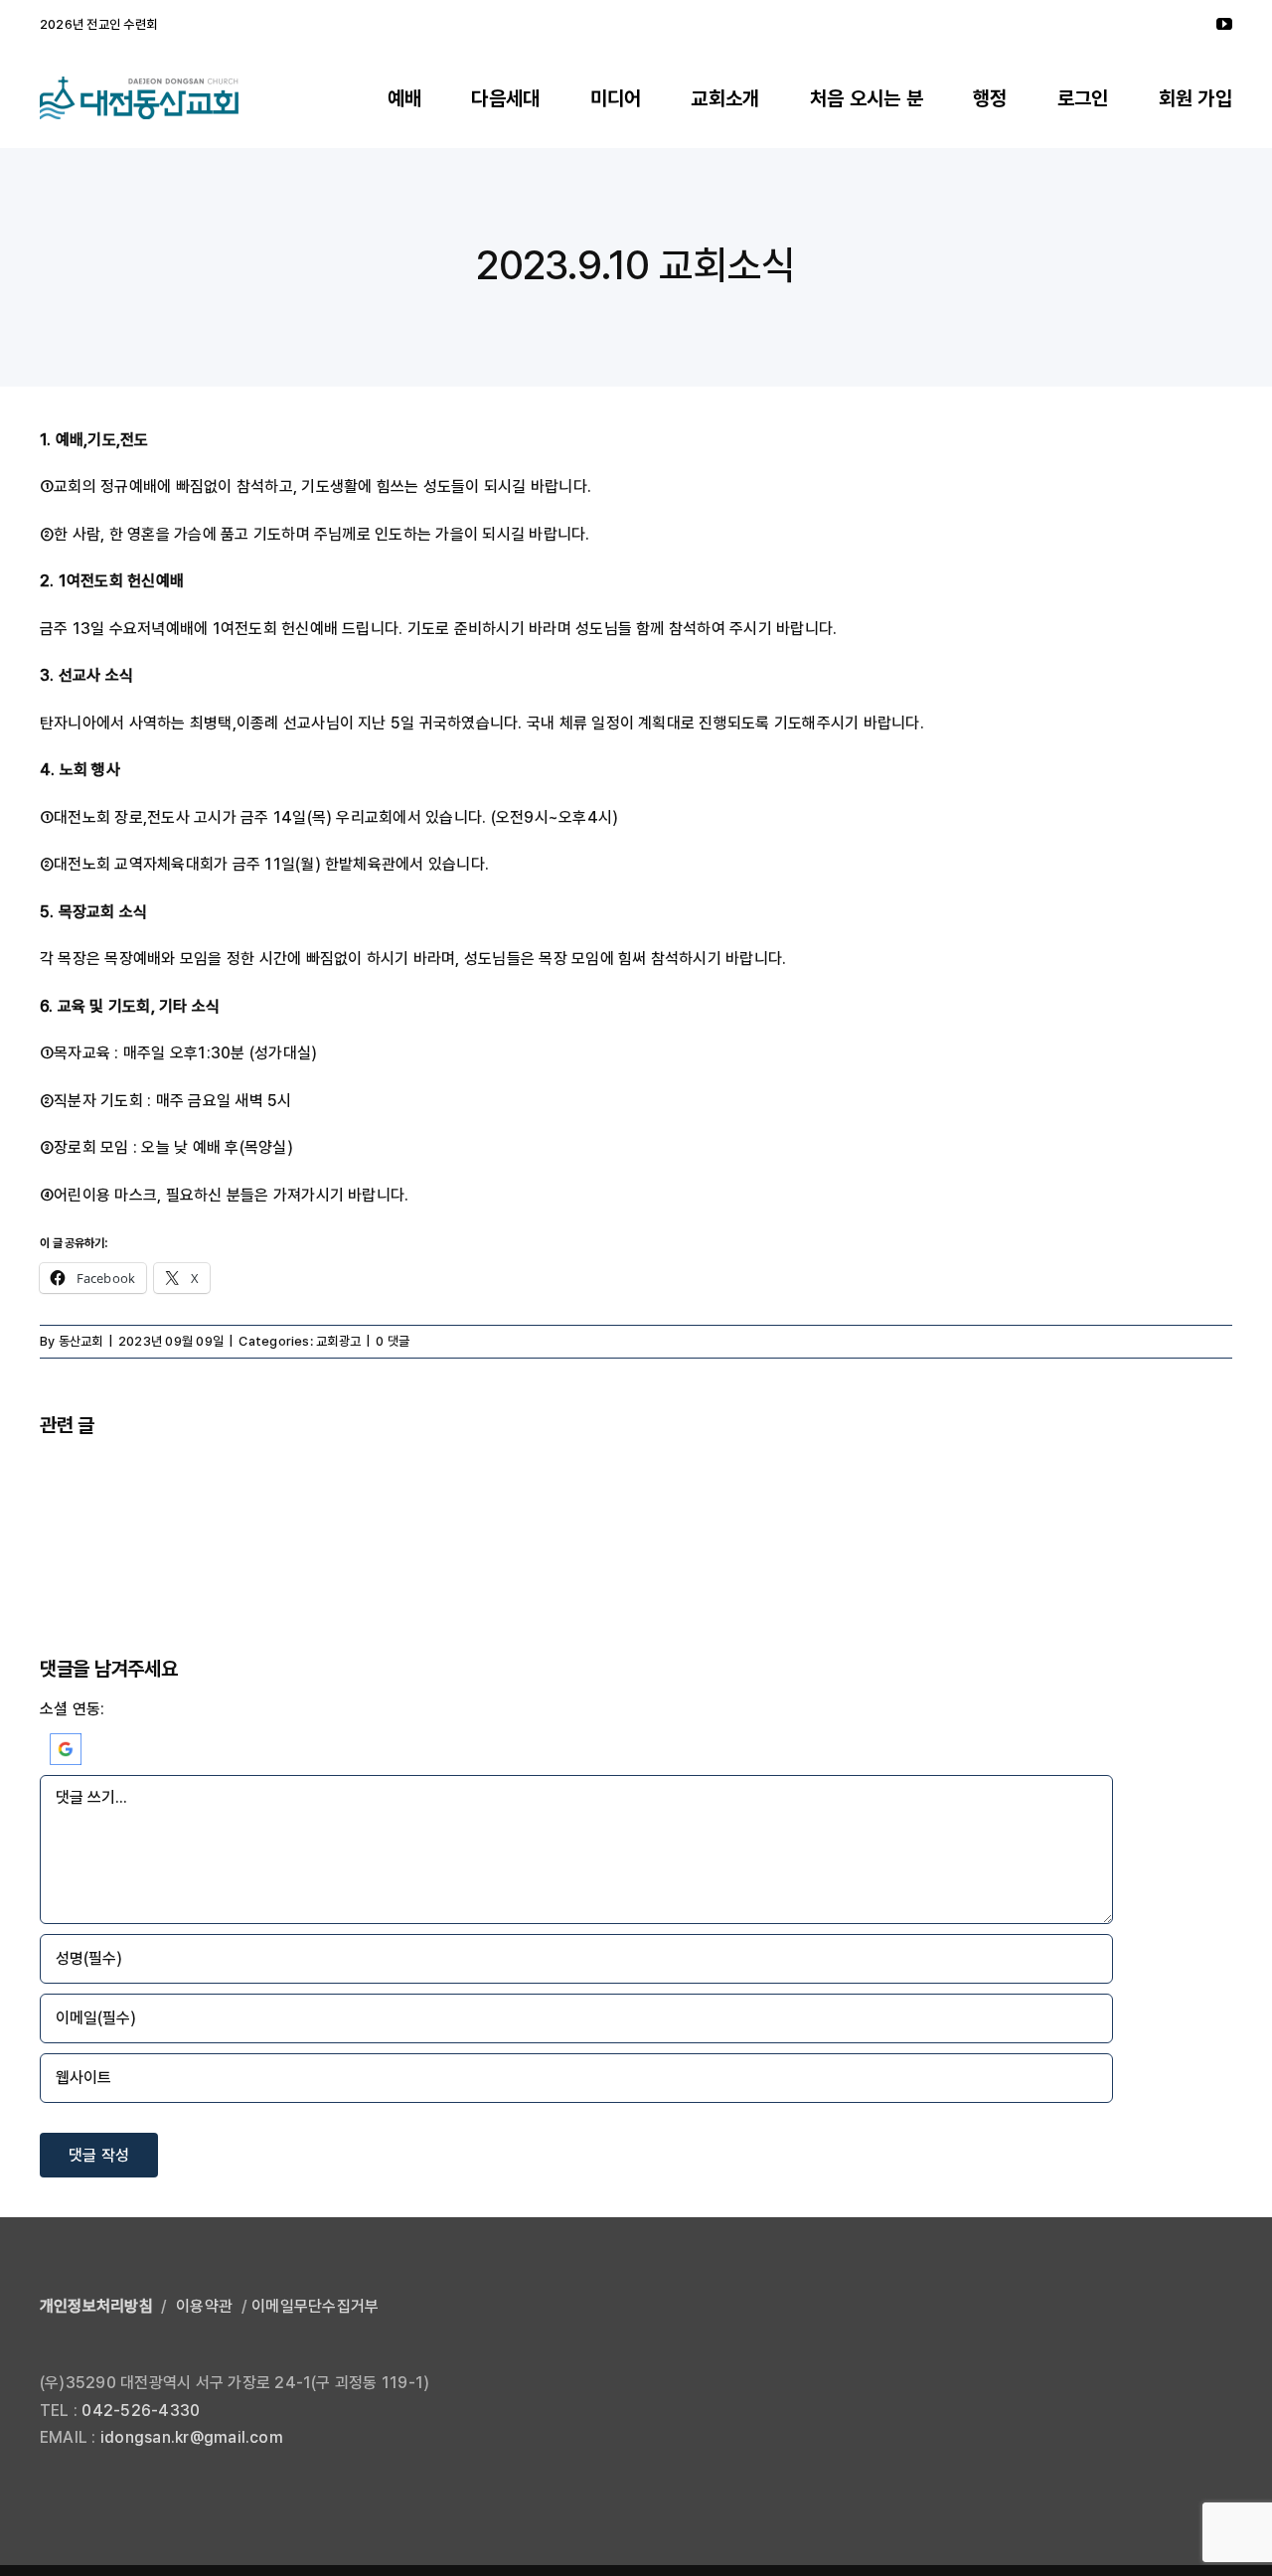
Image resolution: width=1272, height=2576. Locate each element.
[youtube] (1224, 24)
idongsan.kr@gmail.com (192, 2437)
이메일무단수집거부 (315, 2306)
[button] (66, 1747)
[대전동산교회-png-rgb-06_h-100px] (139, 84)
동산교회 (81, 1341)
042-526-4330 (141, 2411)
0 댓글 (393, 1341)
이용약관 (204, 2306)
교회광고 (338, 1341)
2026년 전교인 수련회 (98, 24)
